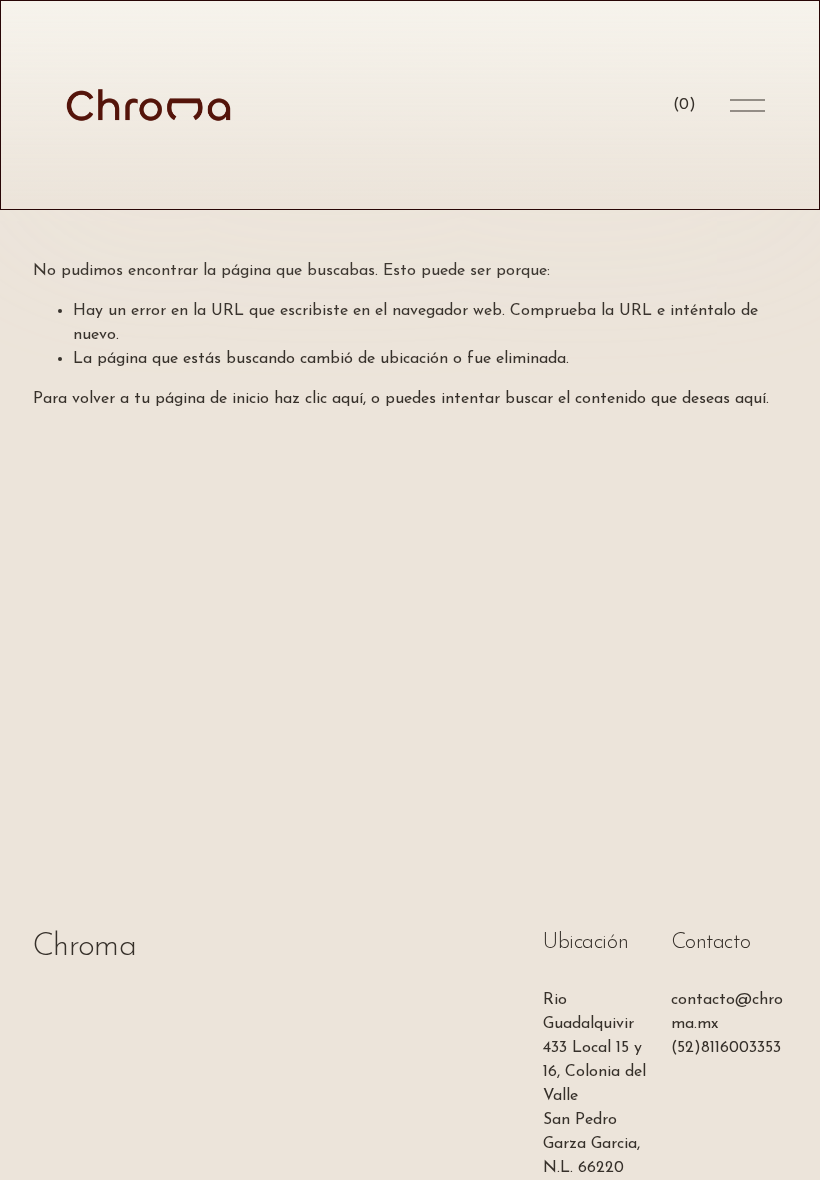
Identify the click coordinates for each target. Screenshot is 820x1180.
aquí (750, 399)
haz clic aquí (318, 399)
